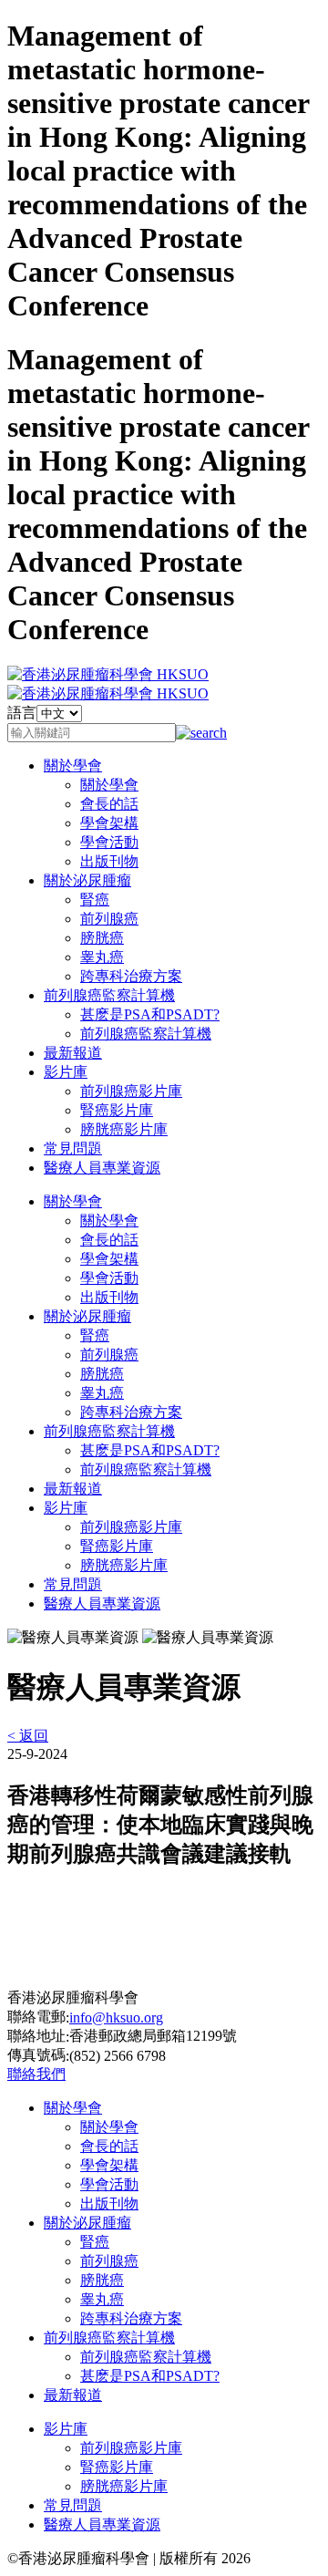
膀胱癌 (102, 938)
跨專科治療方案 (131, 976)
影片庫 (66, 1072)
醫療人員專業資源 (102, 1168)
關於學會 (73, 766)
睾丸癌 (102, 957)
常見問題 (73, 1148)
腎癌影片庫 (117, 1110)
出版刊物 (109, 861)
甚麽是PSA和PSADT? (150, 1014)
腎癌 (95, 900)
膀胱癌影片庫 (124, 1129)
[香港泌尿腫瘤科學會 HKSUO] (108, 674)
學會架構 (109, 823)
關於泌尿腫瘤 (87, 880)
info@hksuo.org (116, 2017)
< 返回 (28, 1736)
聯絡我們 (36, 2074)
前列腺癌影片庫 (131, 1091)
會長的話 (109, 804)
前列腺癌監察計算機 (109, 995)
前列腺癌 (109, 919)
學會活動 (109, 842)
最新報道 (73, 1053)
